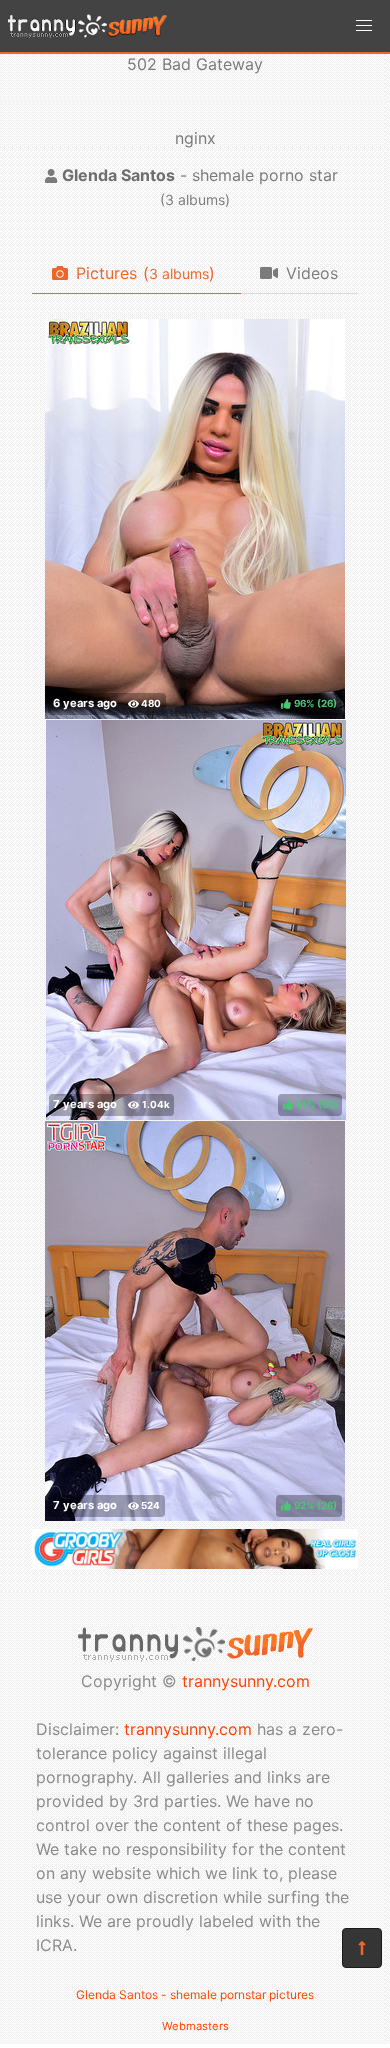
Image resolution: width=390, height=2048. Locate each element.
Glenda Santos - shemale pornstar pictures (195, 1994)
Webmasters (195, 2026)
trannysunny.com (246, 1681)
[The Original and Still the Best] (195, 1563)
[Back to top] (362, 1948)
